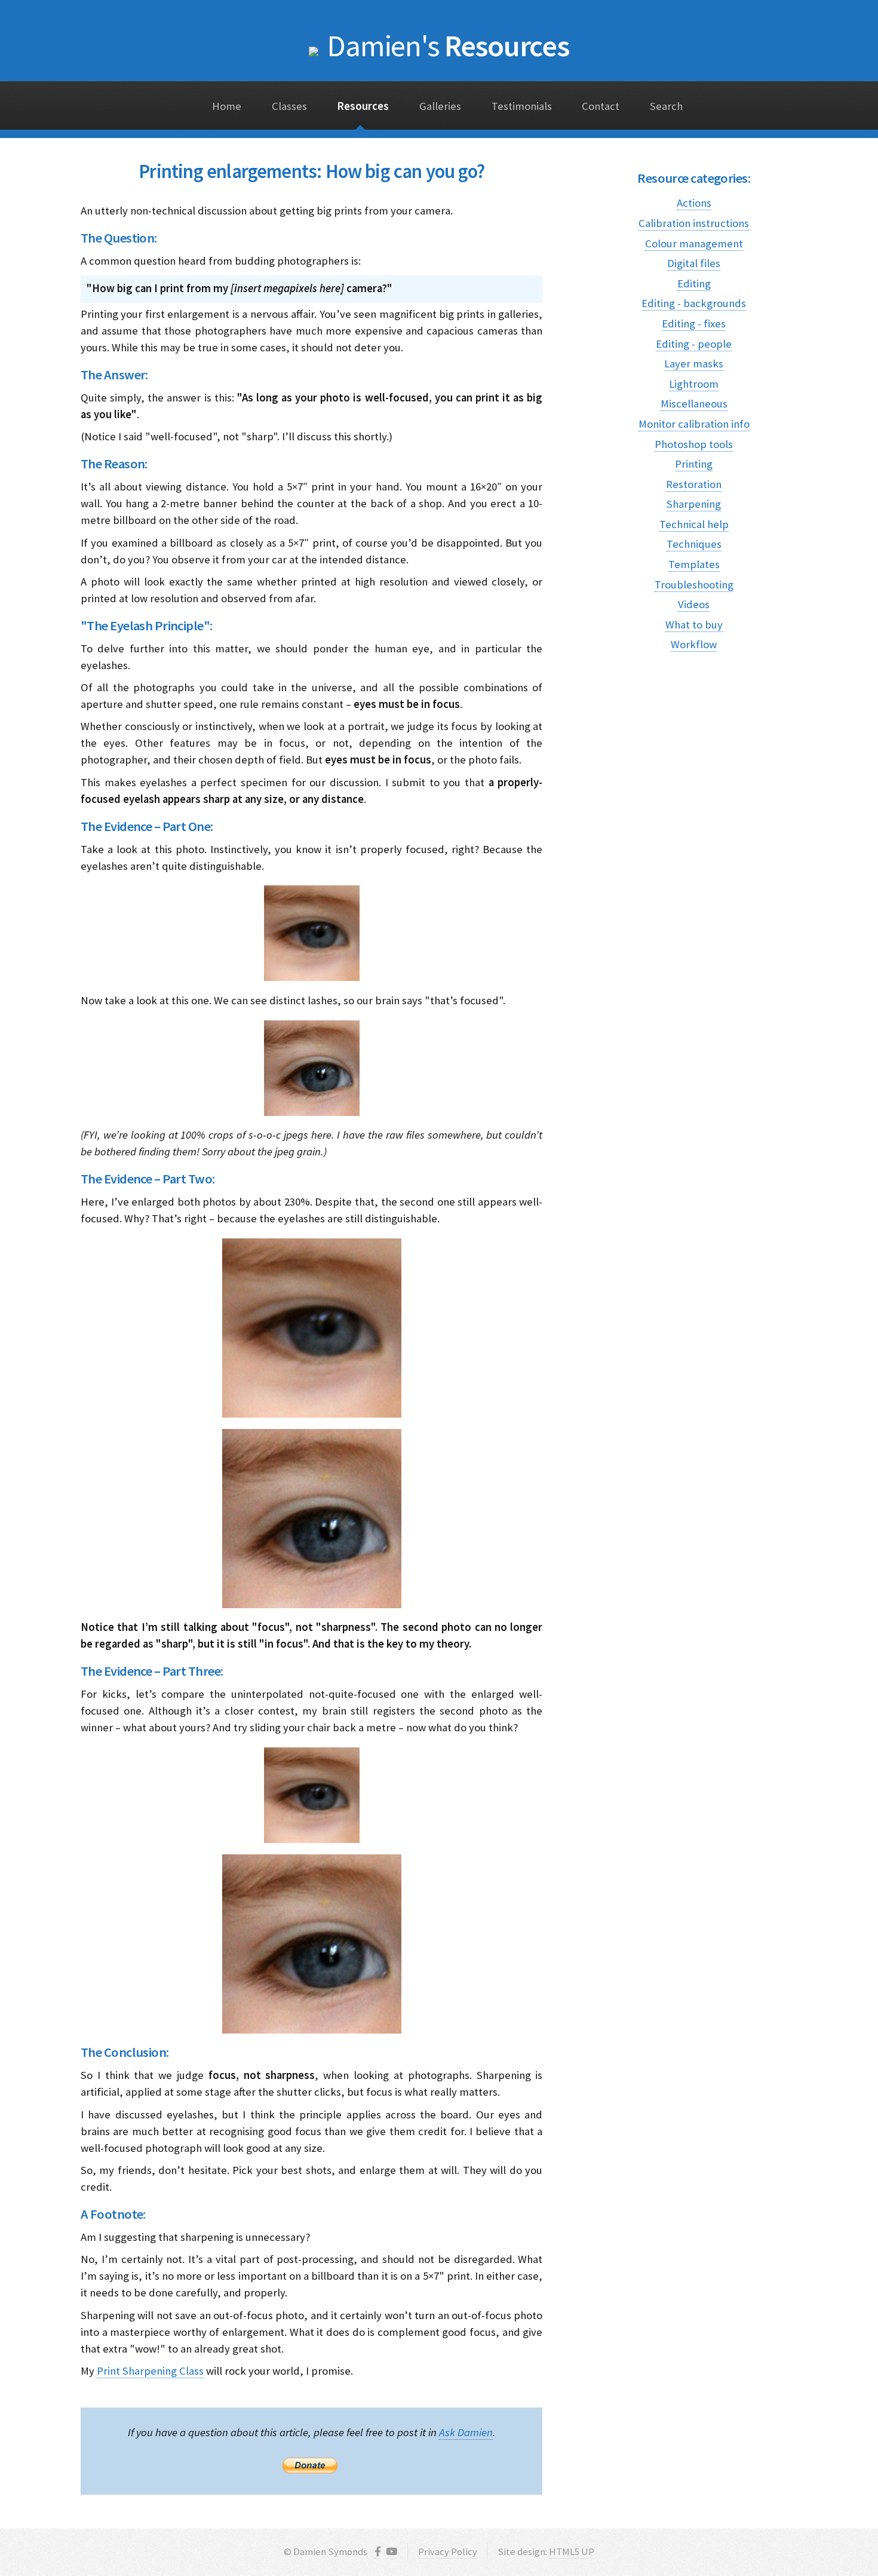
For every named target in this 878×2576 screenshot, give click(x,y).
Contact (601, 106)
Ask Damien (466, 2432)
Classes (289, 106)
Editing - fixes (694, 323)
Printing (694, 464)
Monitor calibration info (694, 424)
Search (666, 106)
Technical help (694, 524)
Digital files (694, 263)
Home (227, 106)
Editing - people (694, 344)
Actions (694, 203)
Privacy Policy (448, 2552)
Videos (694, 604)
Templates (694, 564)
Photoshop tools (694, 444)
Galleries (440, 106)
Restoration (694, 484)
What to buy (694, 625)
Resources (448, 45)
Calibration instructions (694, 223)
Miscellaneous (694, 404)
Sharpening (694, 504)
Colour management (694, 243)
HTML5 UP (572, 2552)
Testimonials (522, 106)
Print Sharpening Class (150, 2371)
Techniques (694, 544)
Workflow (694, 644)
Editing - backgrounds (694, 303)
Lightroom (694, 384)
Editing (694, 283)
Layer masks (694, 364)
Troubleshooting (694, 585)
